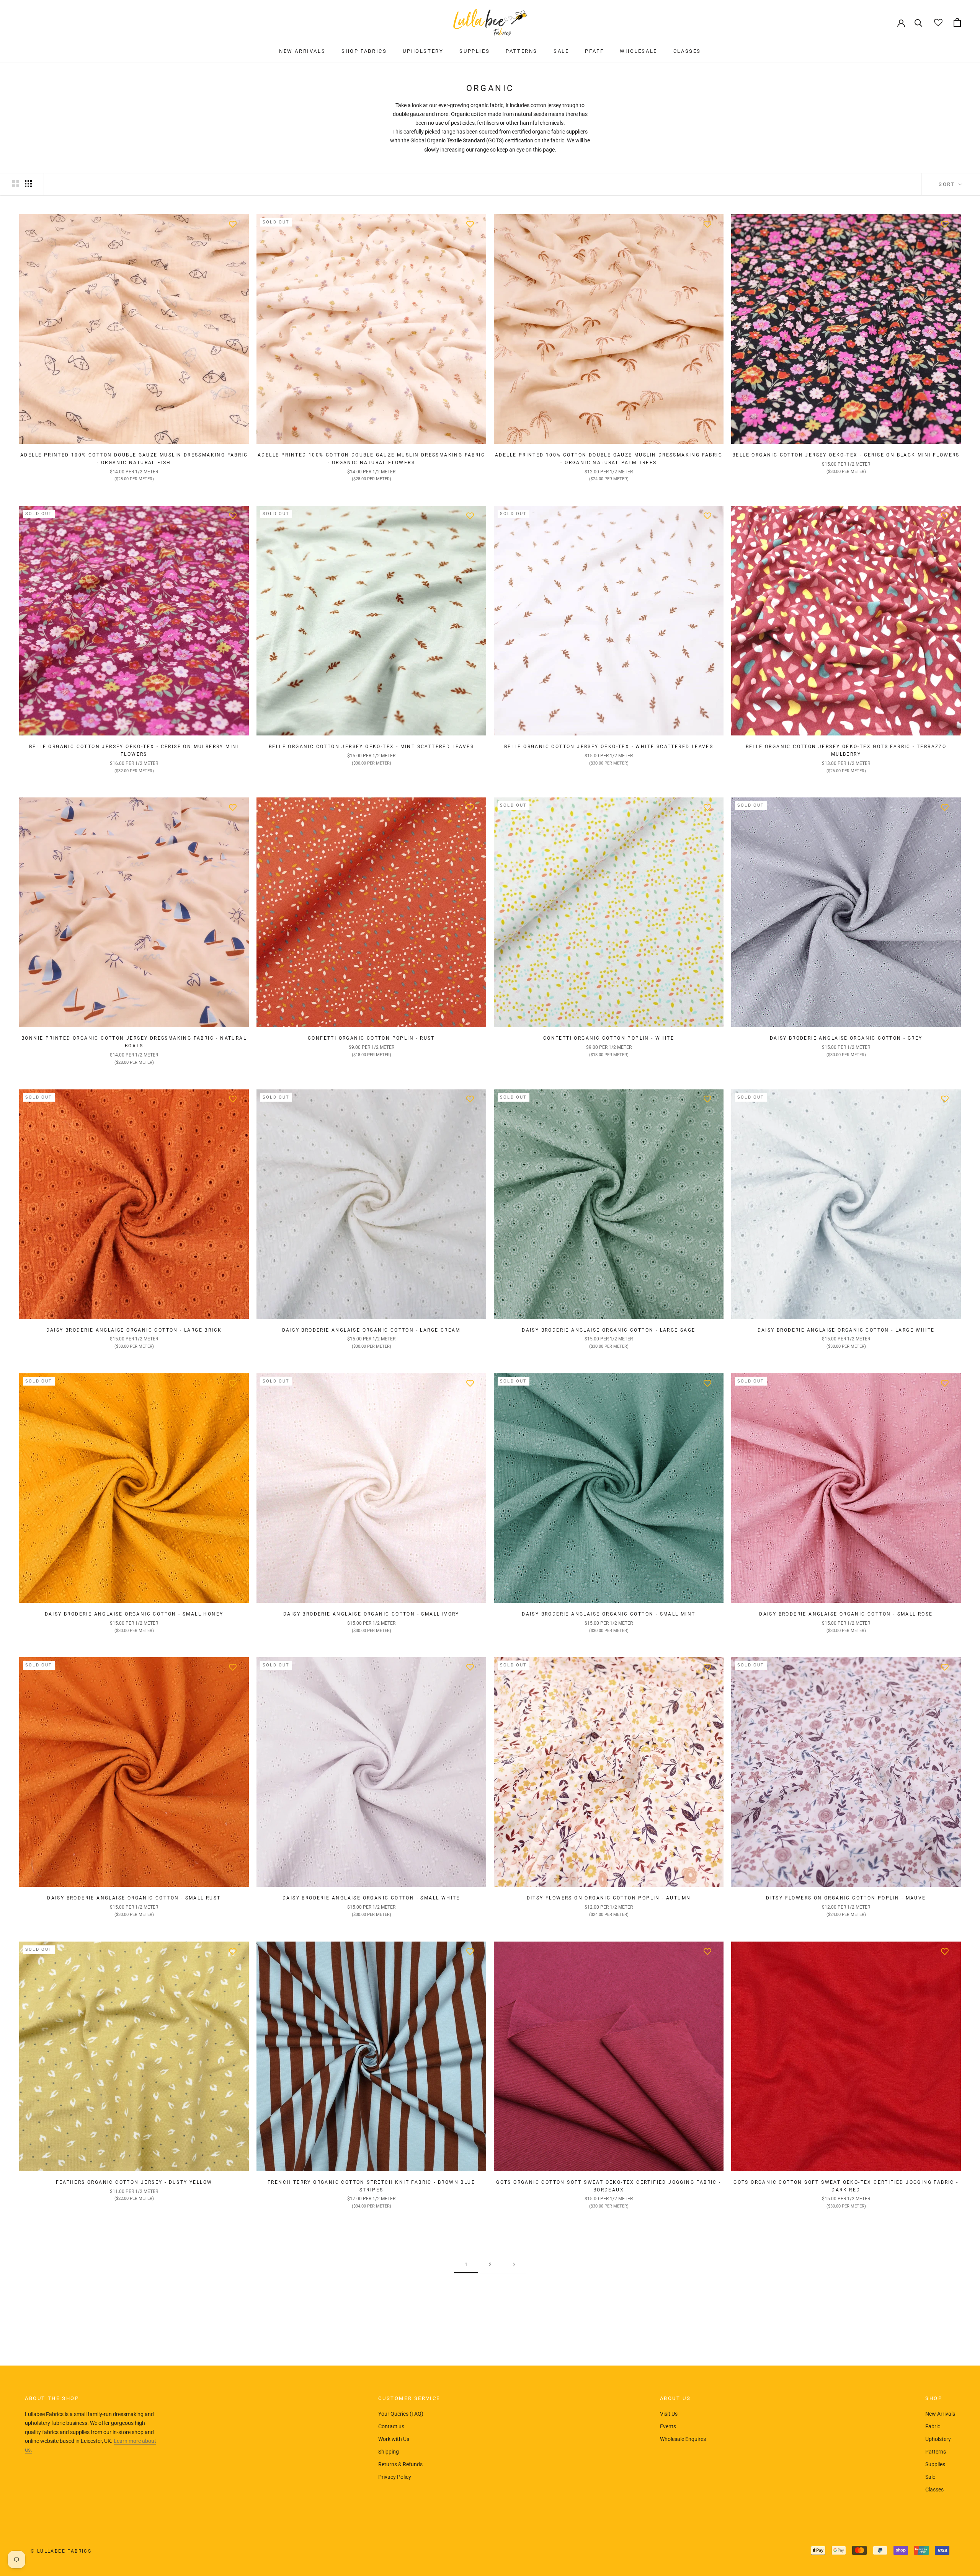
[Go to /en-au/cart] (957, 22)
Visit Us (669, 2414)
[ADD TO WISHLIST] (233, 224)
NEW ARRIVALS (302, 51)
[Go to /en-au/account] (901, 23)
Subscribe (897, 2547)
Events (668, 2426)
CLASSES (687, 51)
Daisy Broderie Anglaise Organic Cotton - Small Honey (134, 1614)
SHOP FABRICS (364, 51)
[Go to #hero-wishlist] (938, 22)
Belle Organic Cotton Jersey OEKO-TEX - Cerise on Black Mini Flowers (846, 455)
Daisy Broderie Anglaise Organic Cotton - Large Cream (371, 1330)
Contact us (391, 2426)
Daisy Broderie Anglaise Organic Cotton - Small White (371, 1898)
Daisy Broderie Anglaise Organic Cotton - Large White (846, 1330)
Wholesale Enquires (683, 2439)
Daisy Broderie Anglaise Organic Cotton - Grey (846, 1038)
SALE (561, 51)
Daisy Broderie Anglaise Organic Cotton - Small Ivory (371, 1614)
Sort (948, 184)
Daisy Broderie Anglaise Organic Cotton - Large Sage (608, 1330)
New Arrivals (940, 2414)
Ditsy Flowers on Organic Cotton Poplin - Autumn (609, 1898)
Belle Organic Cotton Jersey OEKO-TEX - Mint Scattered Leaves (371, 747)
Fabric (933, 2426)
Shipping (389, 2452)
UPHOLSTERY (423, 51)
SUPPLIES (474, 51)
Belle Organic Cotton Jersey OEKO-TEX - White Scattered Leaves (609, 747)
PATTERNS (522, 51)
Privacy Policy (395, 2477)
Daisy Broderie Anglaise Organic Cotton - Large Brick (134, 1330)
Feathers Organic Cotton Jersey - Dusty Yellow (134, 2182)
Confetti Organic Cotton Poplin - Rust (371, 1038)
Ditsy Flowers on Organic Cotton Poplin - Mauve (846, 1898)
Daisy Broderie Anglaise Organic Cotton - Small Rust (134, 1898)
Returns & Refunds (400, 2464)
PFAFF (594, 51)
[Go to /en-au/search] (919, 22)
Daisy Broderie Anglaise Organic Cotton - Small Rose (846, 1614)
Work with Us (394, 2439)
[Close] (961, 2461)
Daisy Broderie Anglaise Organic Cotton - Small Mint (608, 1614)
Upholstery (938, 2439)
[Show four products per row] (28, 184)
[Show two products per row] (16, 184)
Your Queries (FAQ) (401, 2414)
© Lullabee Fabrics (61, 2551)
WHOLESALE (638, 51)
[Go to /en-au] (490, 22)
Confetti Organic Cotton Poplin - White (609, 1038)
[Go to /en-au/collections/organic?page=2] (514, 2265)
